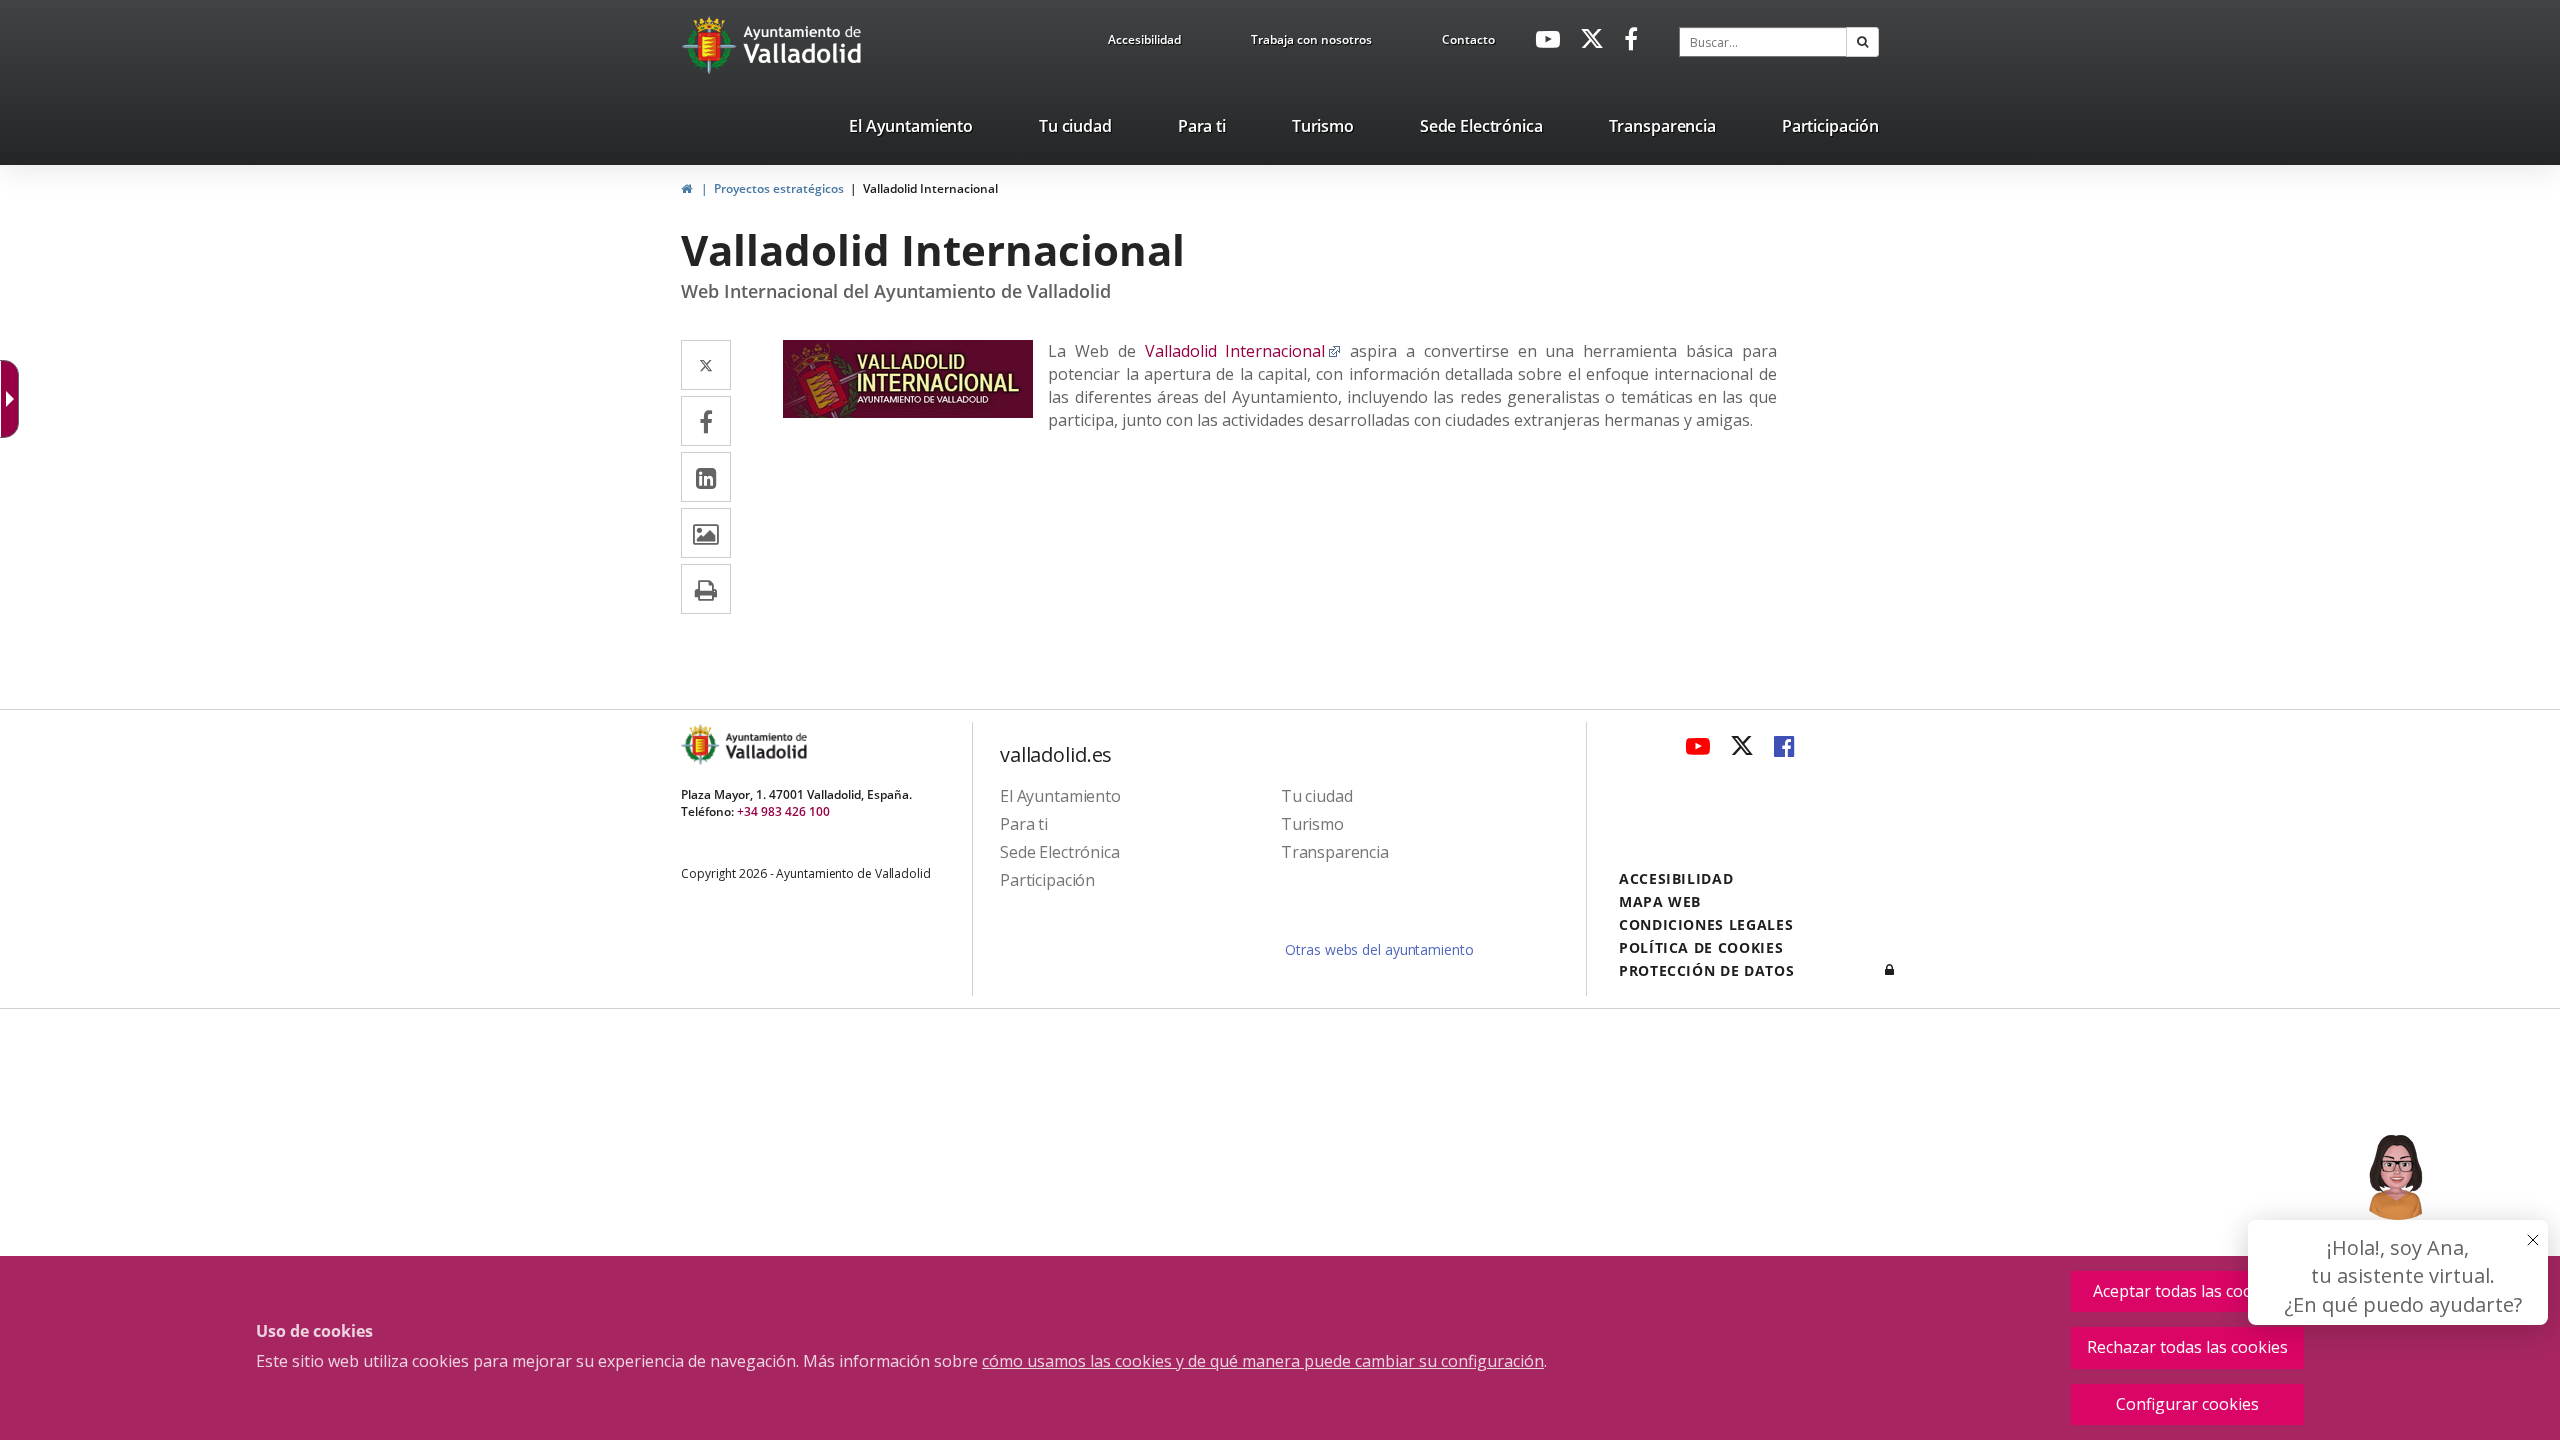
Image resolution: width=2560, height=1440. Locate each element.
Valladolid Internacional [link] (930, 188)
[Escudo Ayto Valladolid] (702, 744)
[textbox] (1763, 42)
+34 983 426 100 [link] (783, 811)
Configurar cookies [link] (2187, 1404)
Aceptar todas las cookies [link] (2188, 1291)
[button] (1862, 42)
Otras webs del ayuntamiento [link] (1379, 949)
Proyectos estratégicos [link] (779, 188)
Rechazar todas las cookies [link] (2187, 1347)
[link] (1144, 43)
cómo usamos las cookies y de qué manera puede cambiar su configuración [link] (1263, 1361)
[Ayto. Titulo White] (803, 45)
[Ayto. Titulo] (765, 744)
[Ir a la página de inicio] (711, 45)
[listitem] (911, 130)
